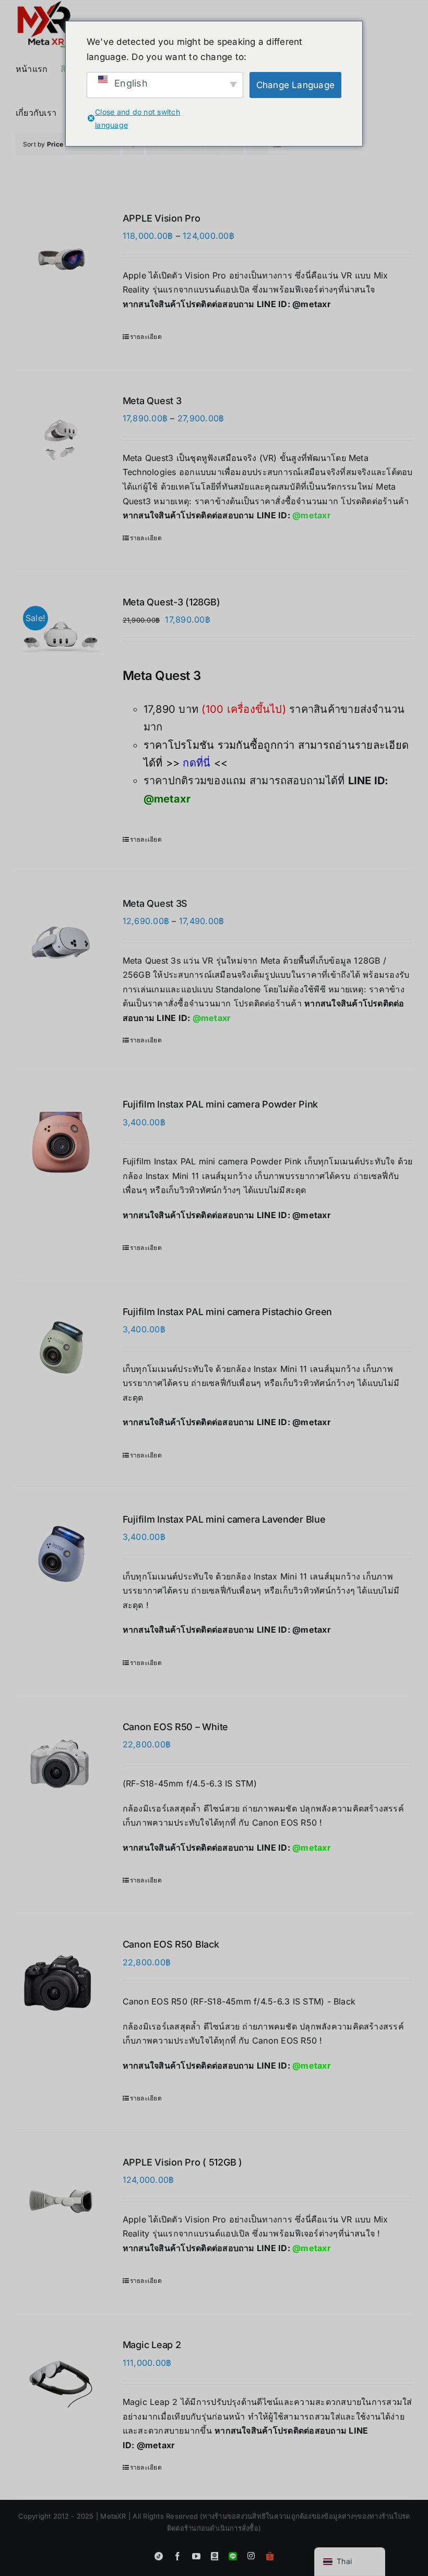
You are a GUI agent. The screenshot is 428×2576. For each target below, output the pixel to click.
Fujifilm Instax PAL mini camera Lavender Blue (224, 1519)
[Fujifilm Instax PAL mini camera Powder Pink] (61, 1143)
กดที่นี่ (197, 763)
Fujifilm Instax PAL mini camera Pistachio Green (227, 1312)
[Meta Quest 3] (61, 440)
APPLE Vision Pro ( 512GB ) (182, 2162)
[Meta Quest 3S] (61, 943)
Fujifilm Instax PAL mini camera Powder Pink (220, 1104)
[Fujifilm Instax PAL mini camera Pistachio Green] (61, 1351)
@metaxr (312, 304)
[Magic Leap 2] (61, 2384)
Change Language (296, 85)
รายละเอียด (146, 337)
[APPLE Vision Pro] (61, 257)
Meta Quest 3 (152, 401)
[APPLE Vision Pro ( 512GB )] (61, 2201)
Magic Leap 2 (152, 2345)
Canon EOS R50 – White (175, 1727)
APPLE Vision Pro (162, 218)
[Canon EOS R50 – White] (61, 1762)
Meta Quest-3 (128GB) (171, 602)
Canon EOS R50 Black (171, 1944)
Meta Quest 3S (155, 903)
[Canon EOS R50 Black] (61, 1983)
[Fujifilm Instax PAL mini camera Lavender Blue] (61, 1558)
